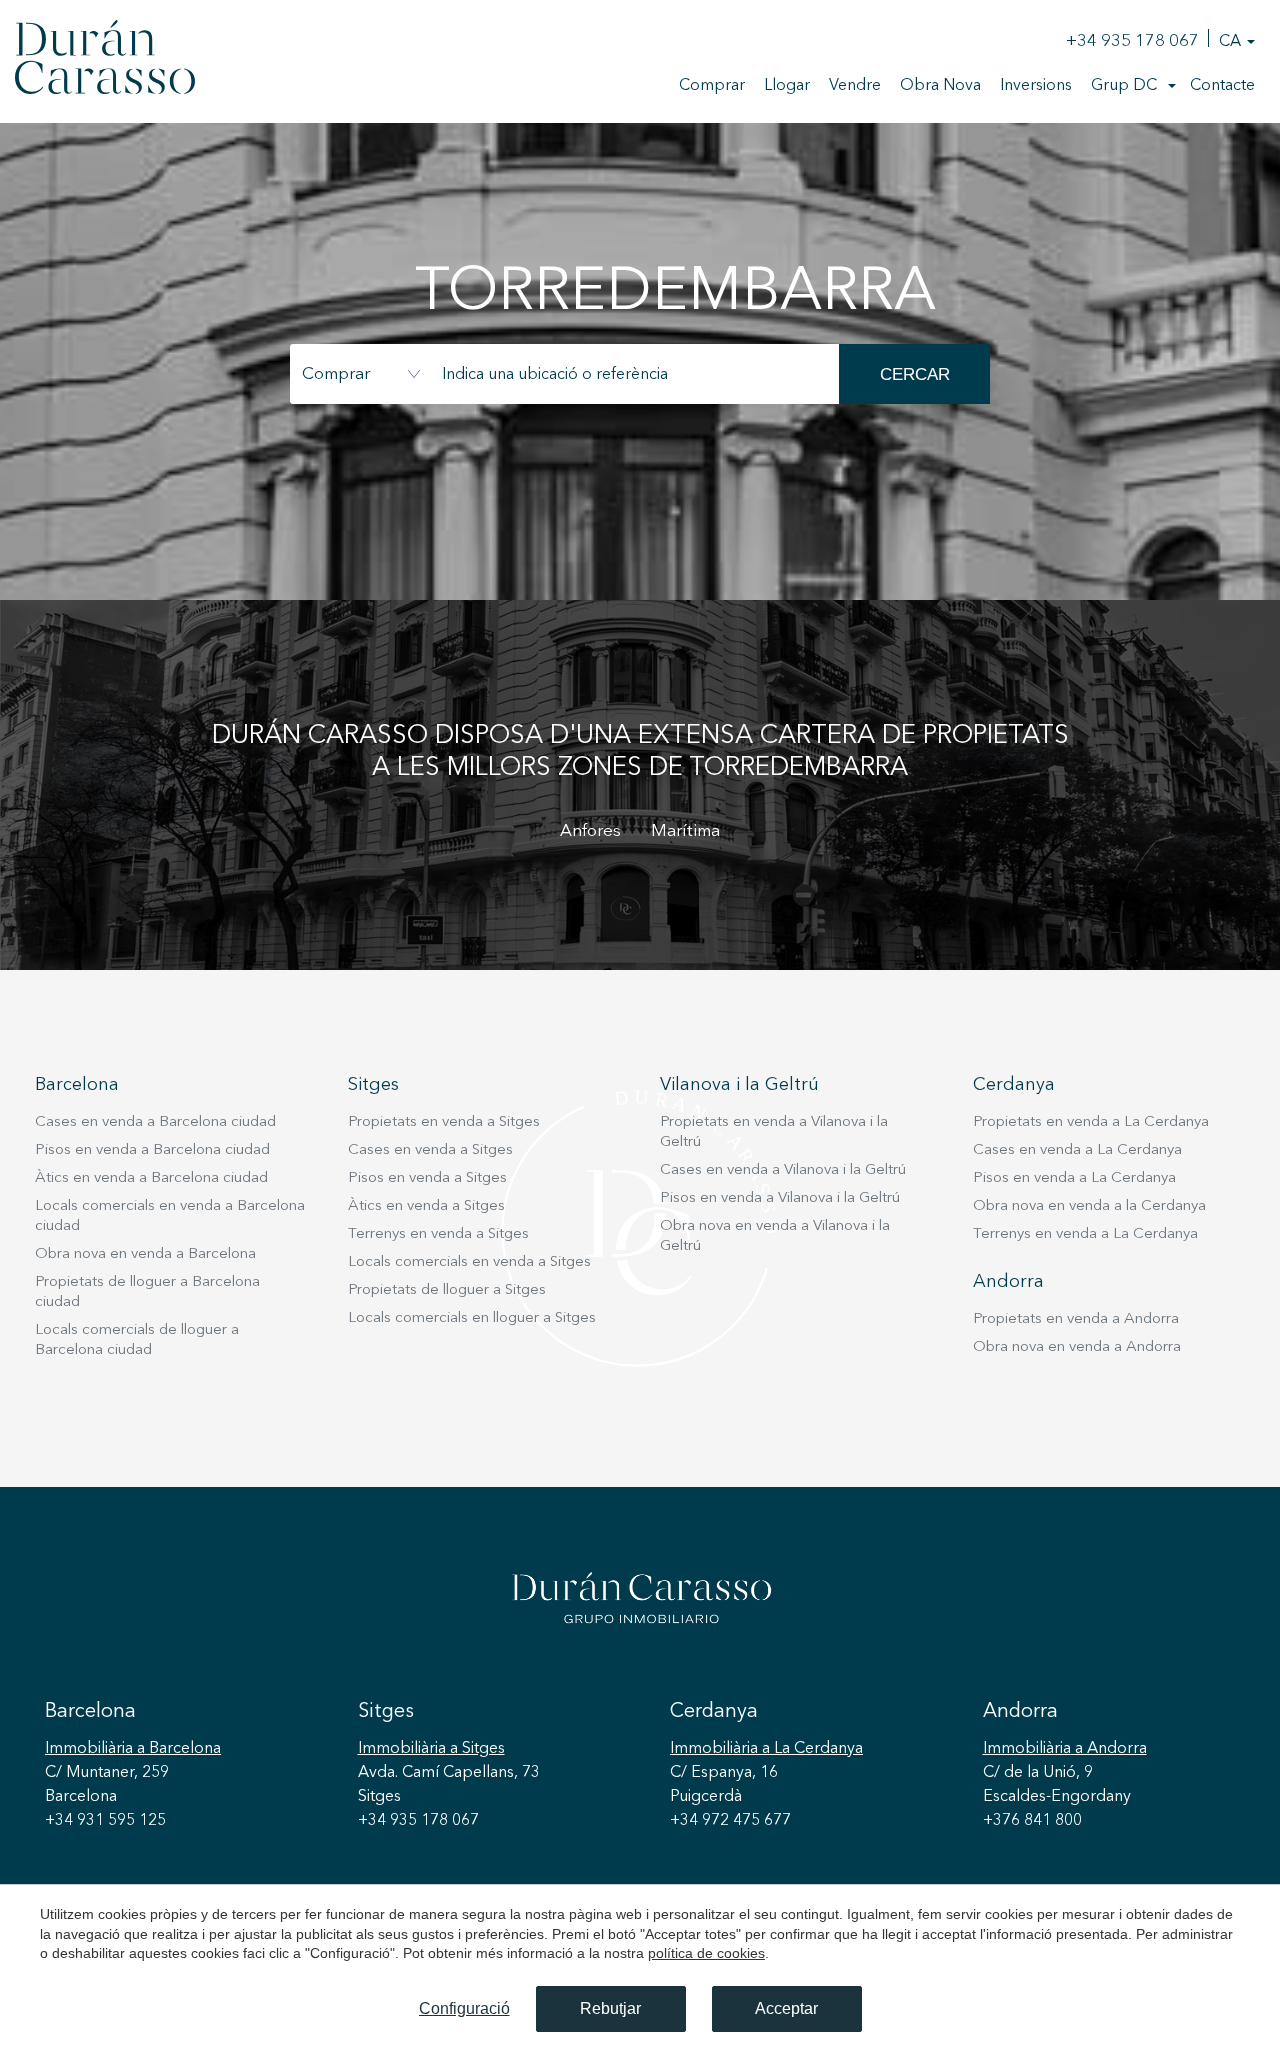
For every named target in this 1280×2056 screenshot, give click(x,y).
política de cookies (706, 1953)
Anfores (590, 831)
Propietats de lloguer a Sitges (447, 1290)
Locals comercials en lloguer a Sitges (472, 1318)
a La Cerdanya (766, 1749)
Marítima (685, 831)
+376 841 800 (1032, 1821)
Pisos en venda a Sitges (427, 1178)
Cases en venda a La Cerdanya (1077, 1150)
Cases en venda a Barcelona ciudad (155, 1122)
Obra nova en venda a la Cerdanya (1089, 1206)
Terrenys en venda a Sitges (438, 1234)
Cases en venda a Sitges (430, 1150)
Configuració (464, 2008)
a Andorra (1065, 1749)
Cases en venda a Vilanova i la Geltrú (783, 1170)
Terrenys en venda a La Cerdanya (1085, 1234)
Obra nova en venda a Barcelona (145, 1254)
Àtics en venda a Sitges (426, 1206)
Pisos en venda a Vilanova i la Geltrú (780, 1198)
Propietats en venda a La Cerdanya (1091, 1122)
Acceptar (786, 2008)
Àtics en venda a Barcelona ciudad (151, 1178)
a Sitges (431, 1749)
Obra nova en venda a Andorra (1077, 1347)
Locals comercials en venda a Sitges (469, 1262)
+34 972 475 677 (730, 1821)
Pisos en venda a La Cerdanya (1074, 1178)
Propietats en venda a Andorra (1076, 1319)
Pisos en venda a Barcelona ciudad (152, 1150)
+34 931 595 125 (105, 1821)
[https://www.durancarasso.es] (105, 61)
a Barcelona (133, 1749)
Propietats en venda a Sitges (444, 1122)
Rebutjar (610, 2008)
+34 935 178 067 (1132, 41)
